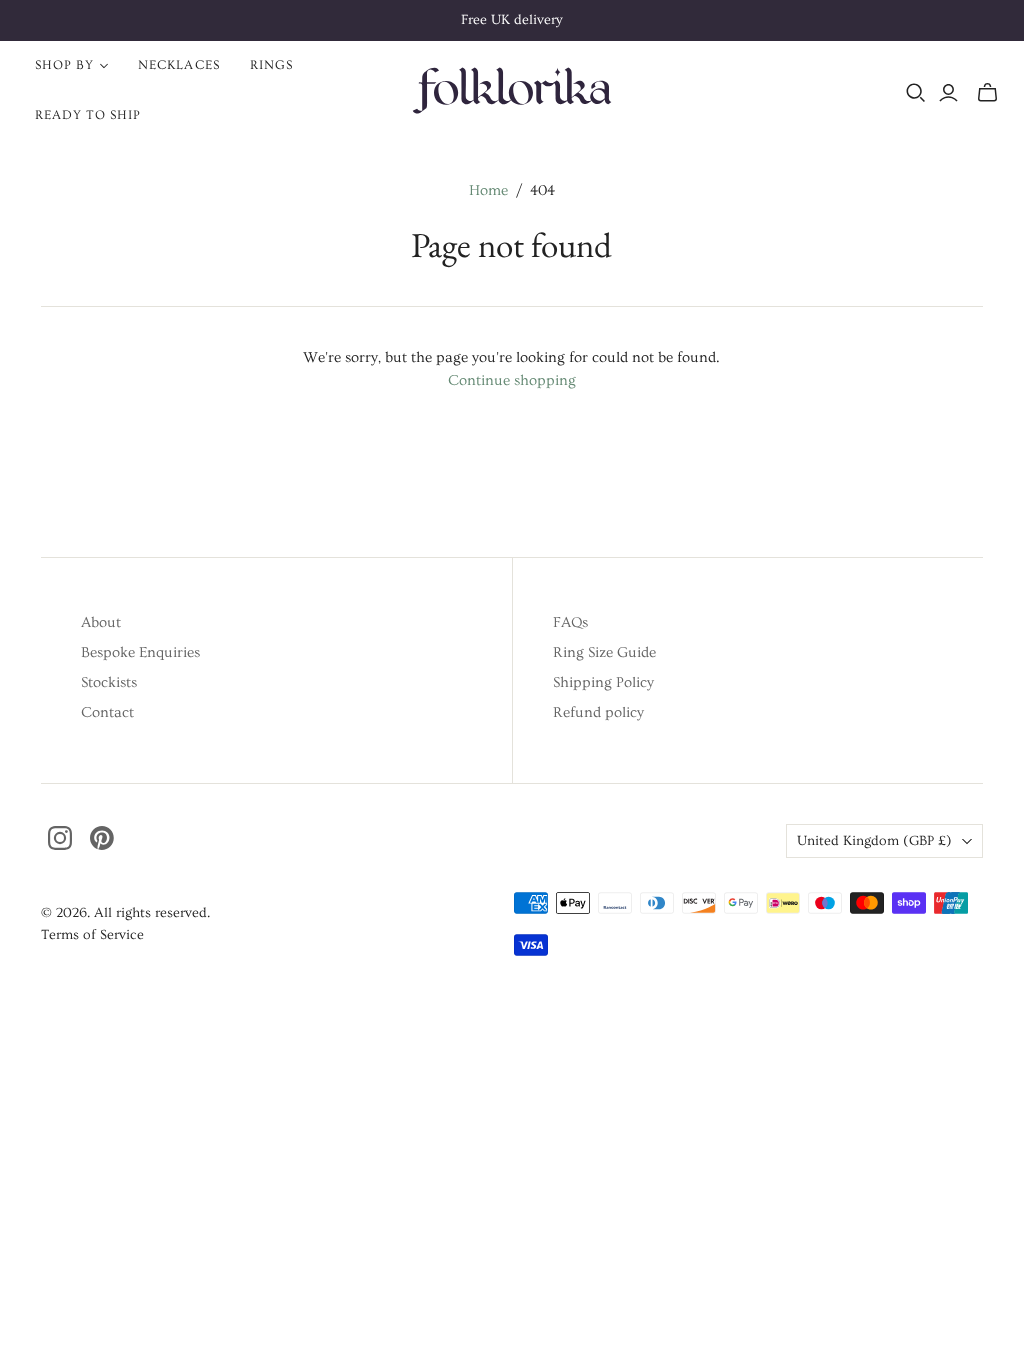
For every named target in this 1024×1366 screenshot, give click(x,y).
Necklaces (178, 65)
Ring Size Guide (604, 652)
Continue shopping (512, 380)
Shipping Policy (603, 682)
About (101, 622)
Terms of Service (92, 935)
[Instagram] (60, 838)
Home (488, 190)
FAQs (570, 622)
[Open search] (916, 93)
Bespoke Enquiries (140, 652)
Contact (107, 712)
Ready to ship (88, 115)
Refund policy (598, 712)
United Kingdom (874, 841)
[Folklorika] (512, 90)
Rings (271, 65)
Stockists (109, 682)
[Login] (948, 93)
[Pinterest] (102, 838)
